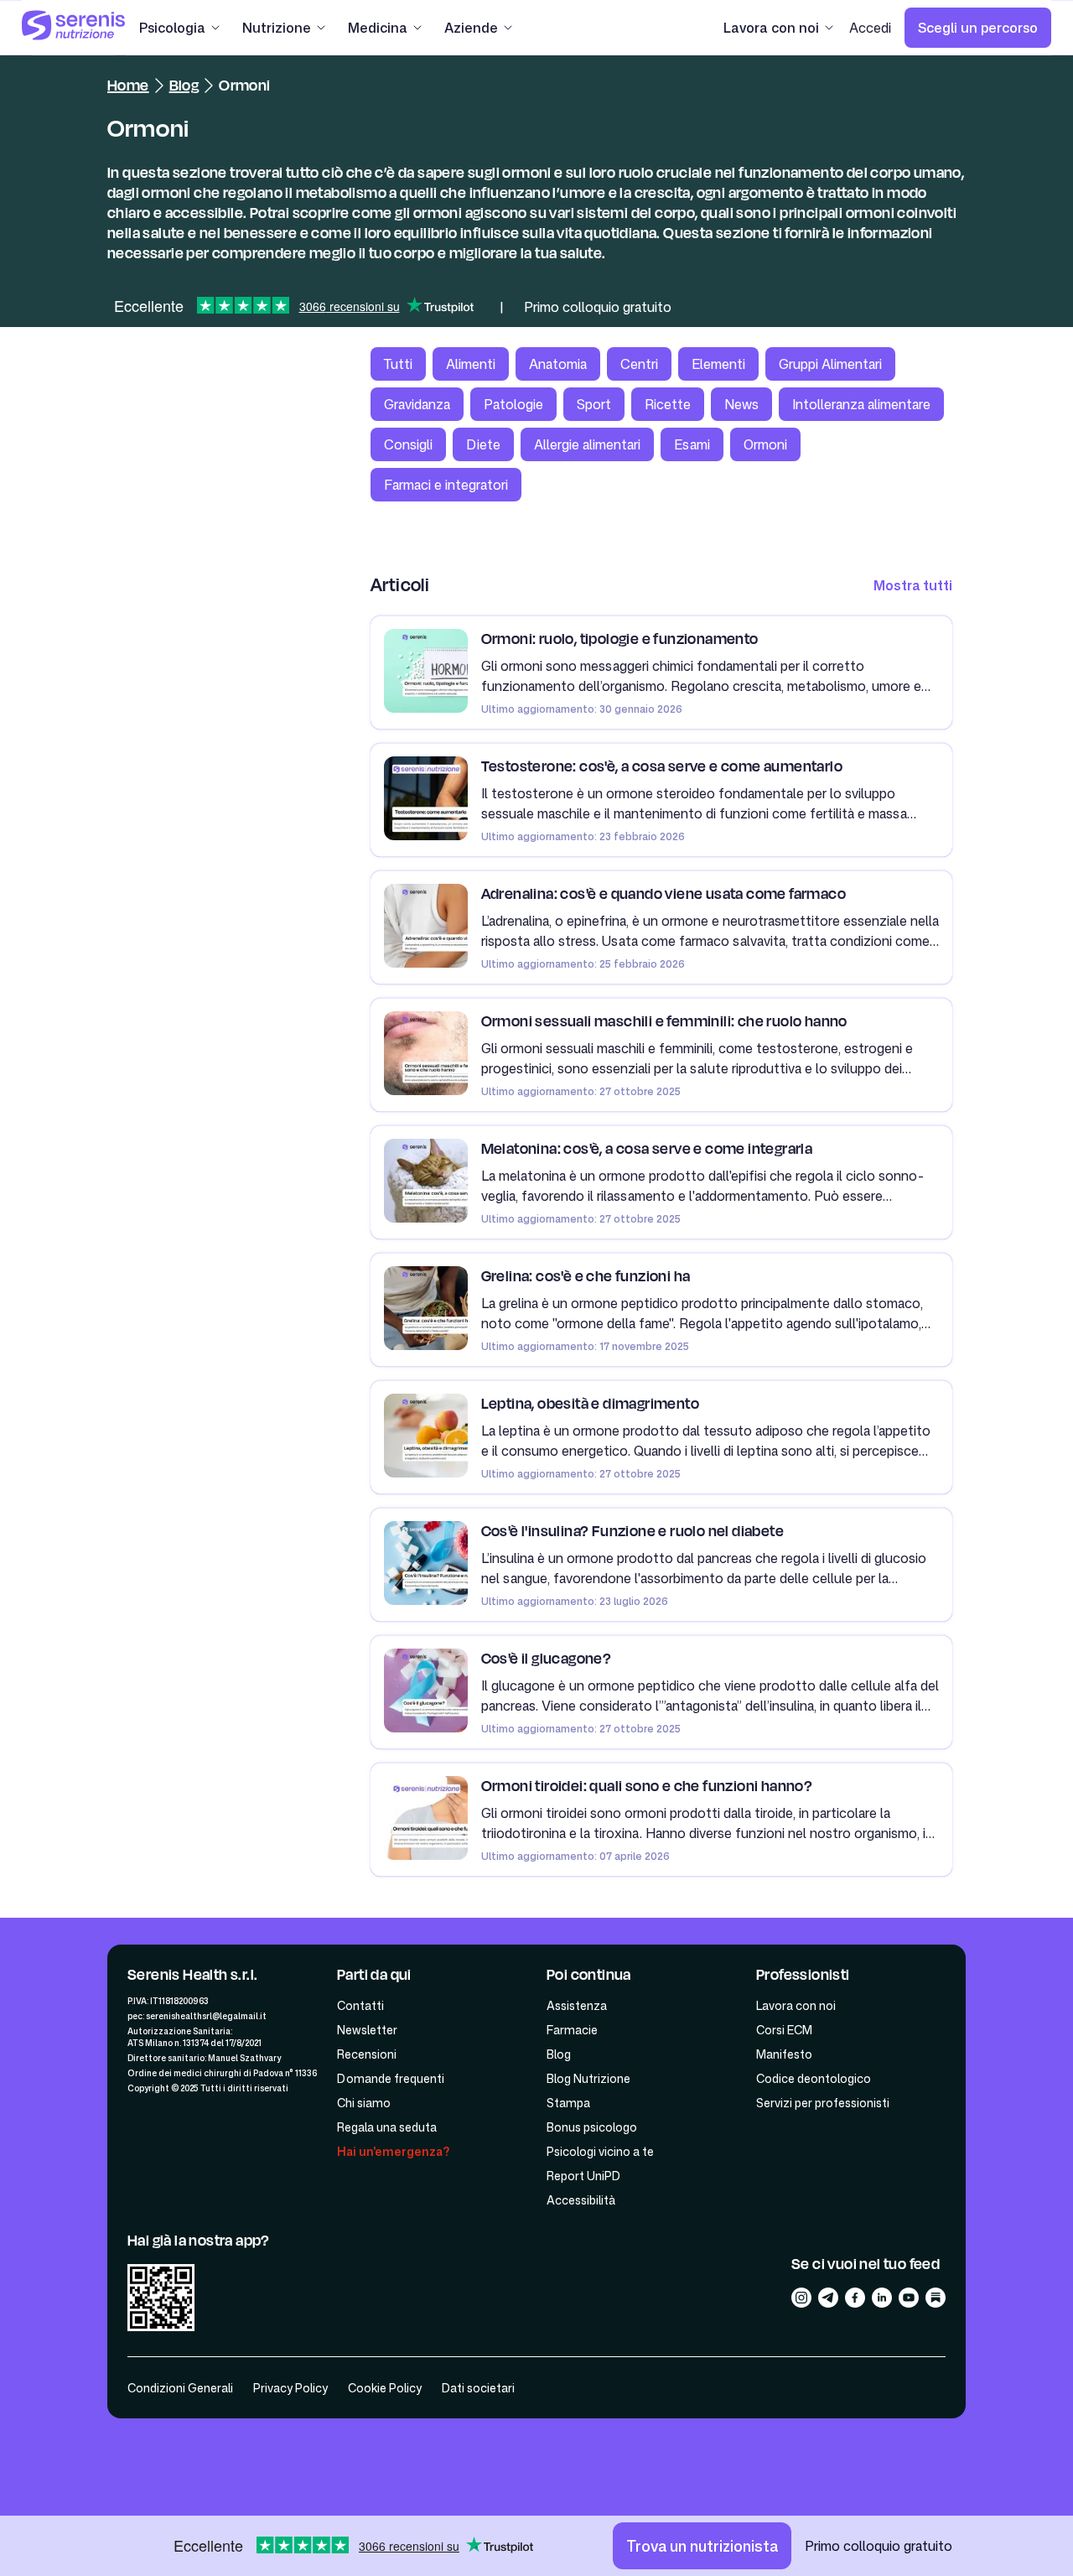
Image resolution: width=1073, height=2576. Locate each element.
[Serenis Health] (74, 28)
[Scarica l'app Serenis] (161, 2300)
